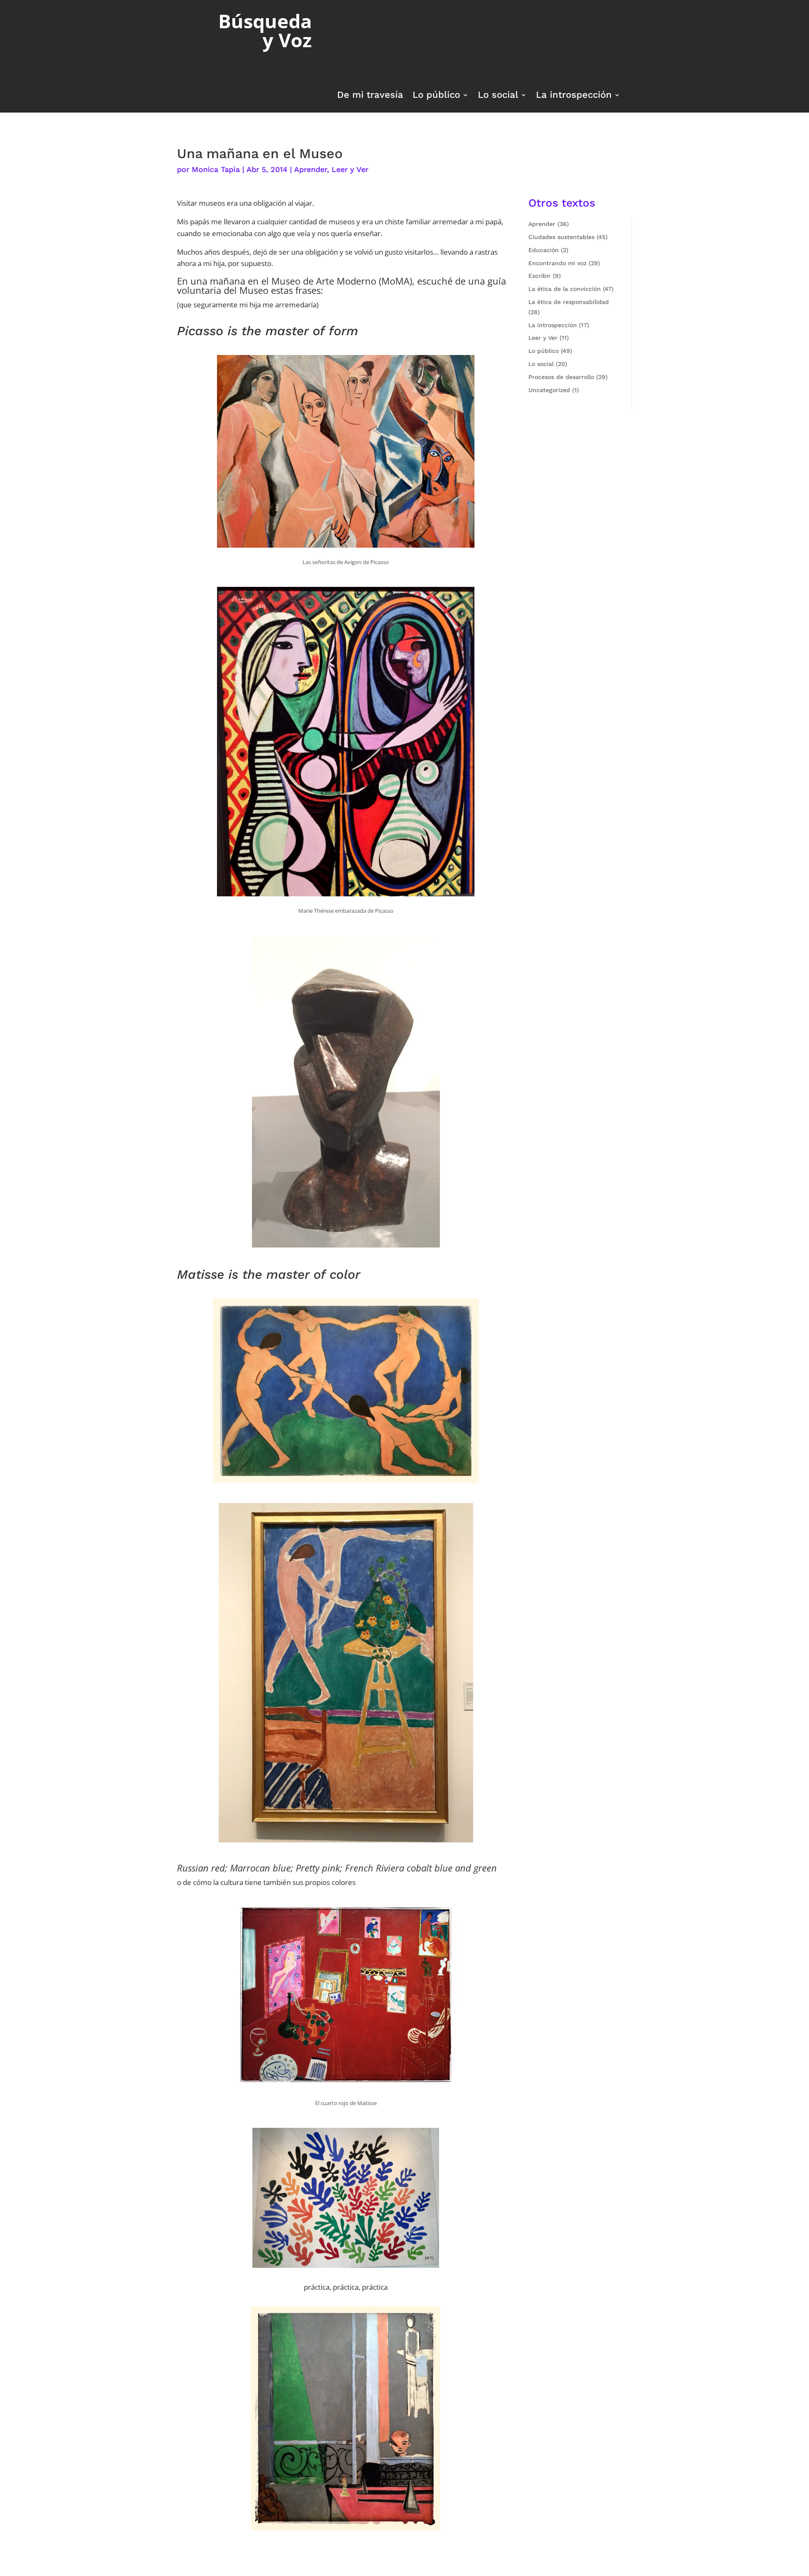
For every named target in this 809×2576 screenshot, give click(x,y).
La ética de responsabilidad (569, 302)
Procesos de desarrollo (561, 377)
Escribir (540, 276)
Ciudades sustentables (561, 237)
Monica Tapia (216, 169)
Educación (544, 250)
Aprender (311, 169)
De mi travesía (370, 96)
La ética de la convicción (565, 289)
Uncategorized (549, 390)
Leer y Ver (350, 169)
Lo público (436, 96)
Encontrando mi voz (557, 263)
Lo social (498, 96)
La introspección (574, 96)
